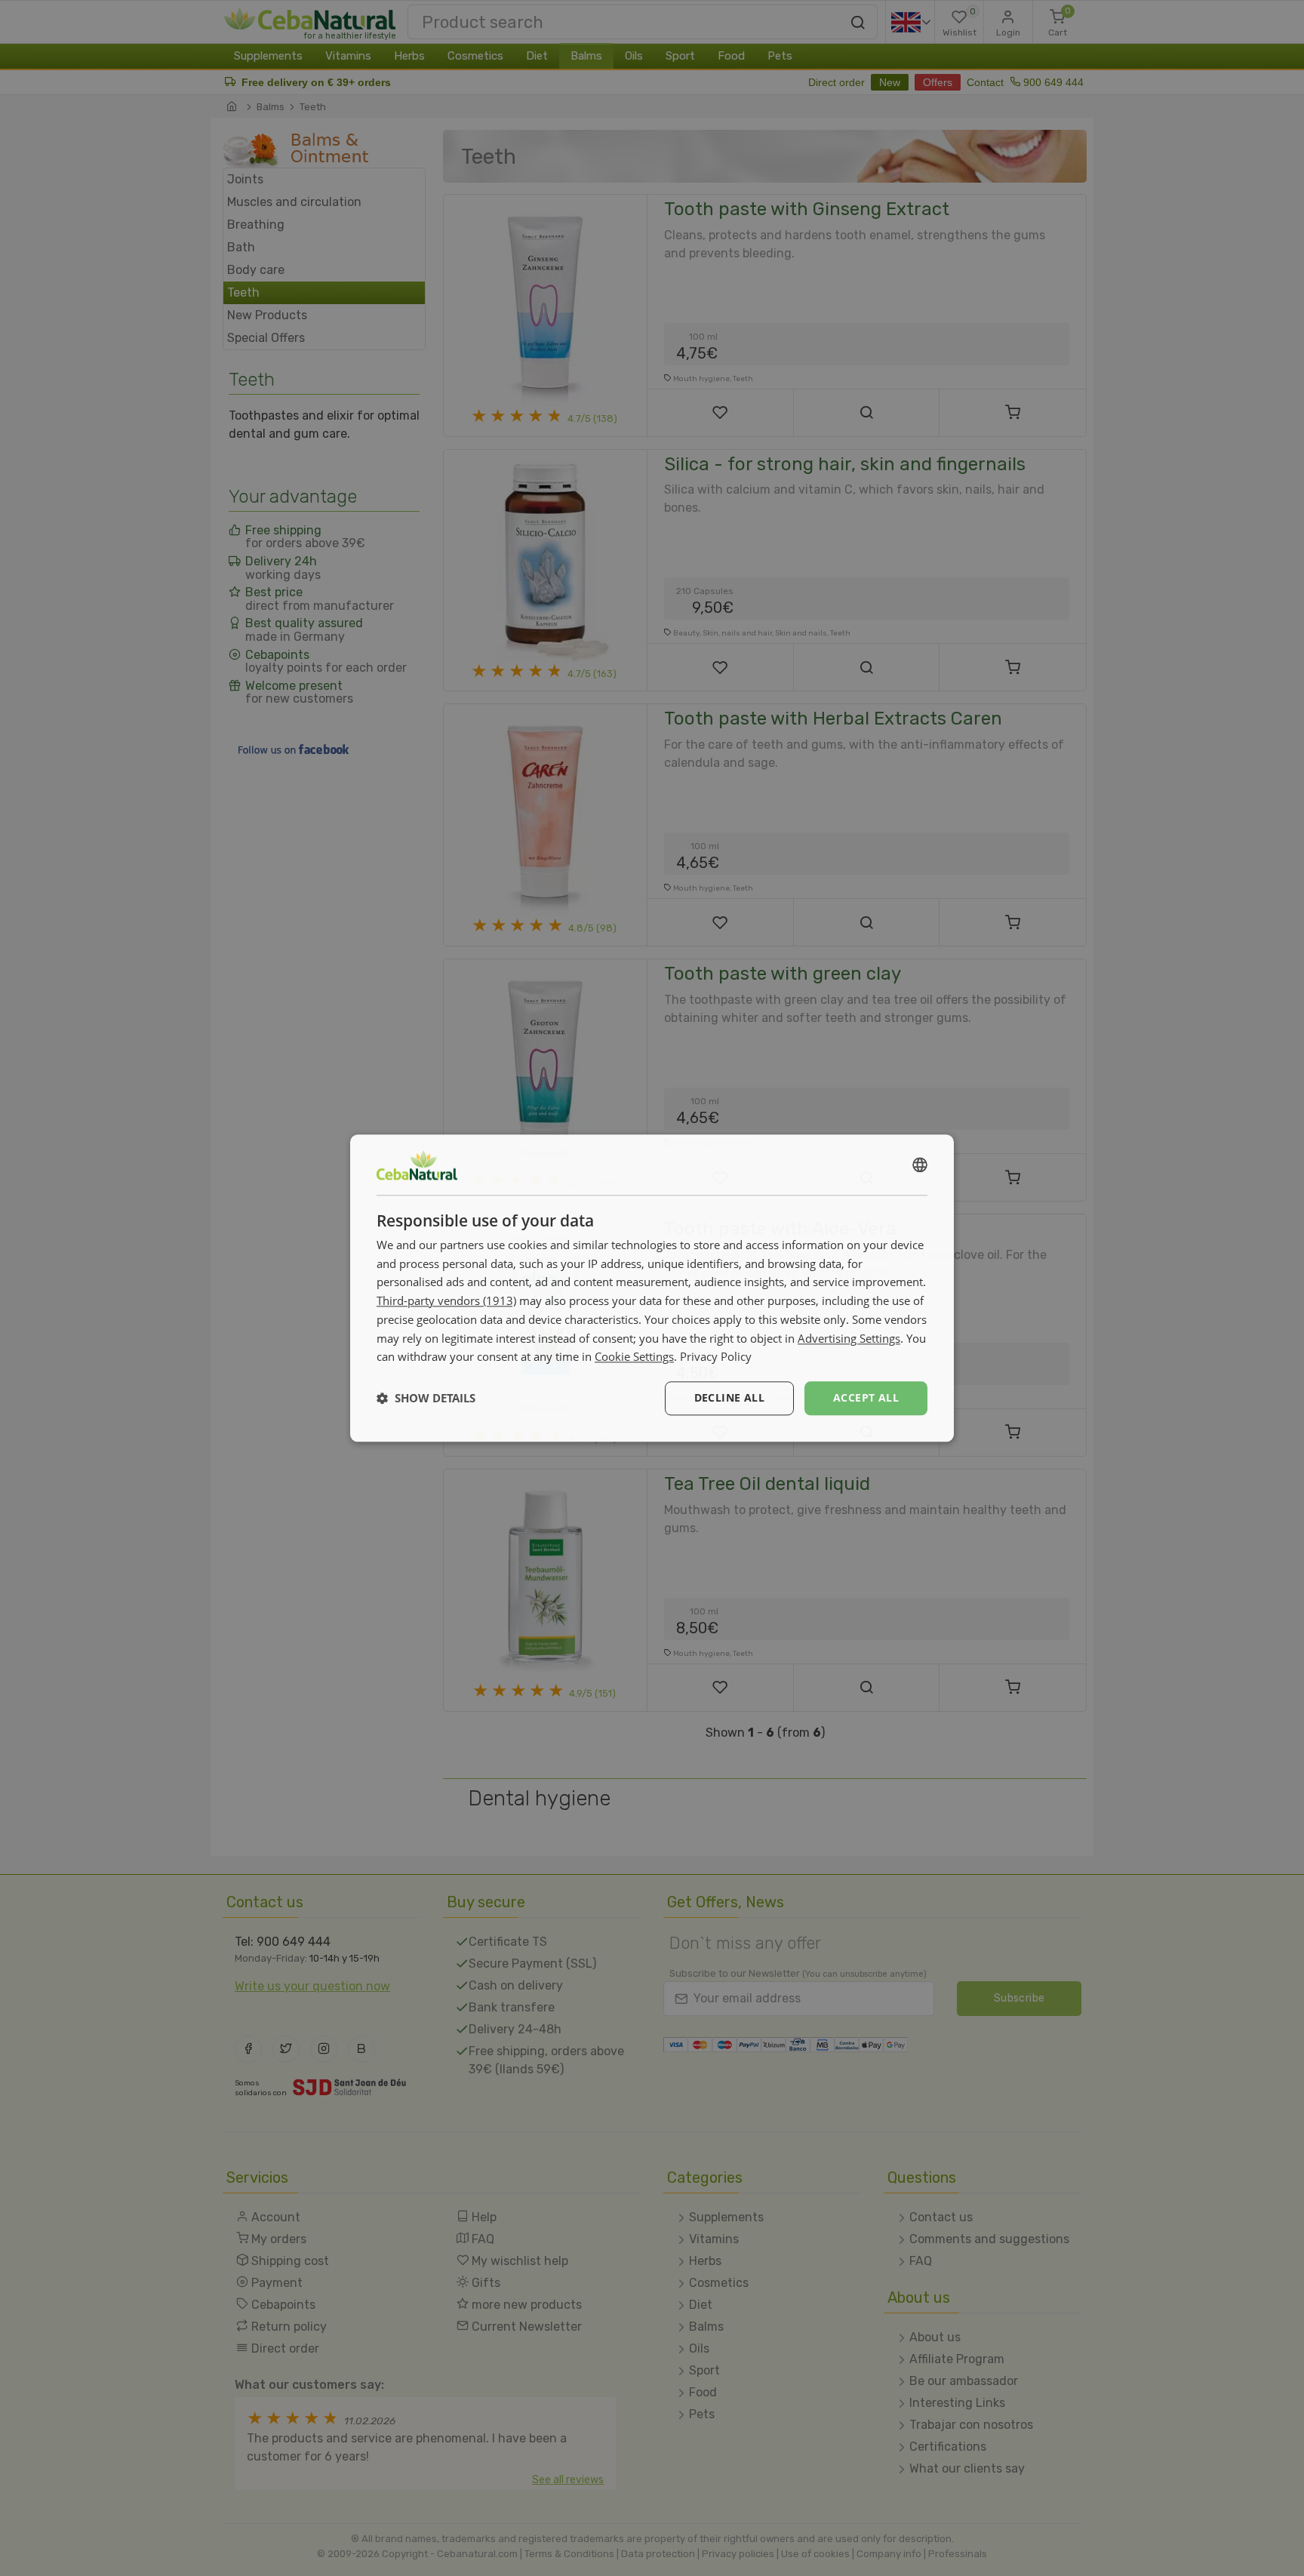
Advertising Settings (849, 1338)
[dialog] (652, 1288)
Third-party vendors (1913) (446, 1300)
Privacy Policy (716, 1357)
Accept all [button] (866, 1397)
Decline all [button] (729, 1397)
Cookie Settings (634, 1357)
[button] (426, 1399)
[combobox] (920, 1165)
